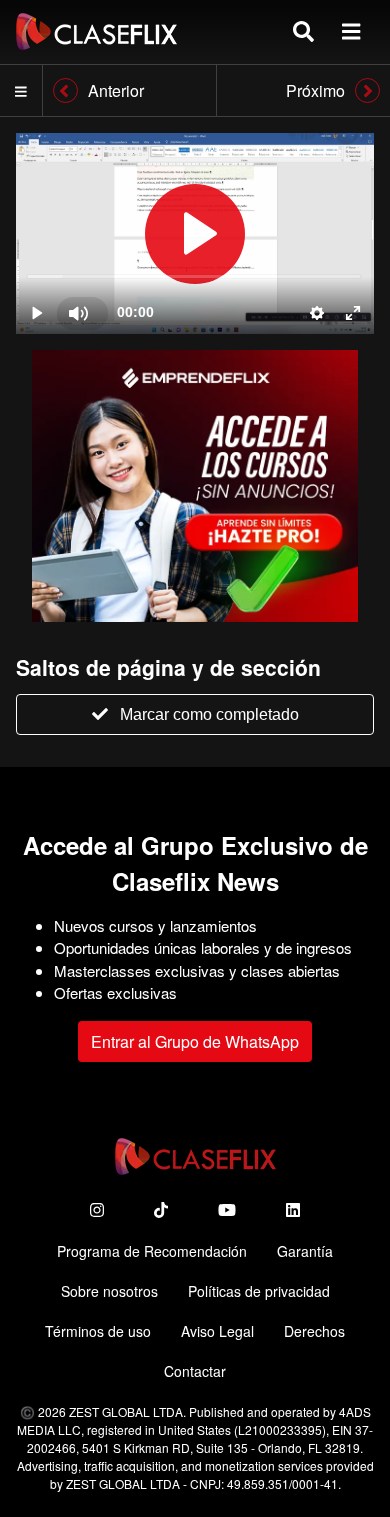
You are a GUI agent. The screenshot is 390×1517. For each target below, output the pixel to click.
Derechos (314, 1331)
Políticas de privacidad (259, 1291)
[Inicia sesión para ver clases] (195, 233)
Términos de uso (98, 1331)
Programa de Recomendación (152, 1251)
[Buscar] (303, 31)
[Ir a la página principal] (96, 31)
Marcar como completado (209, 714)
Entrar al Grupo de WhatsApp (195, 1041)
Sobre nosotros (109, 1291)
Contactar (195, 1371)
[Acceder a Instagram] (97, 1209)
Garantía (305, 1251)
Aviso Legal (217, 1331)
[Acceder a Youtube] (227, 1209)
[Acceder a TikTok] (161, 1209)
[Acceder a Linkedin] (293, 1209)
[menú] (351, 31)
